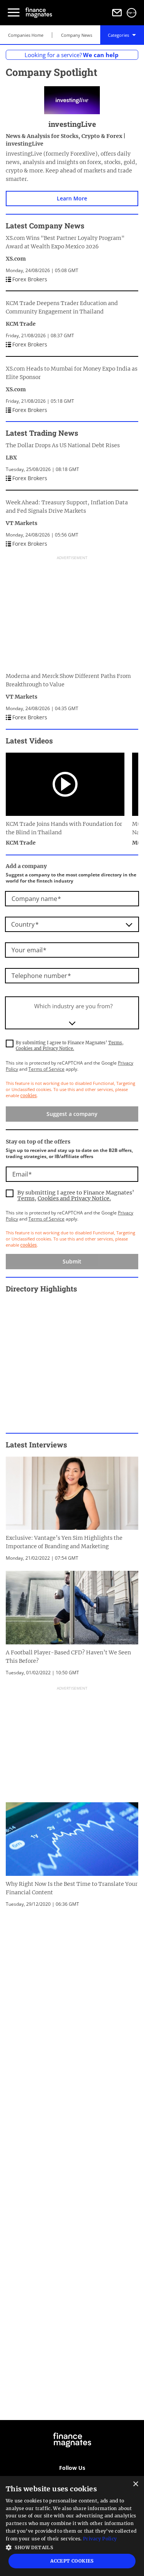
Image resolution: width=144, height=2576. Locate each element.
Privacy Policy (100, 2539)
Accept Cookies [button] (72, 2561)
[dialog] (72, 2526)
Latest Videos (29, 741)
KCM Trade (21, 324)
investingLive (72, 124)
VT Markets (22, 523)
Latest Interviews (36, 1445)
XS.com (16, 259)
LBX (11, 458)
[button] (72, 2547)
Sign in (132, 13)
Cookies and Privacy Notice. (45, 1048)
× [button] (135, 2484)
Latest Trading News (42, 433)
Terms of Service (46, 1069)
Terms (115, 1043)
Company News (77, 35)
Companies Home (26, 35)
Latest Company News (45, 226)
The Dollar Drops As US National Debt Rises (63, 445)
